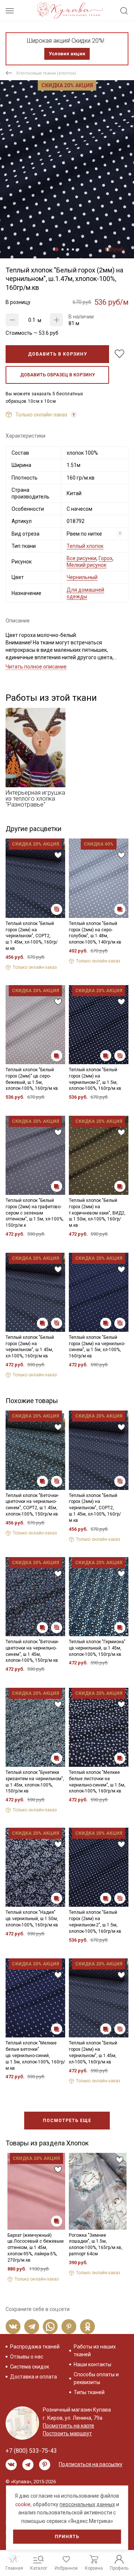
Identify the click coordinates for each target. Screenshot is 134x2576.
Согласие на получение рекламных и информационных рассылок (69, 1357)
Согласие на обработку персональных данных (69, 1339)
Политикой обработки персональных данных (65, 1333)
